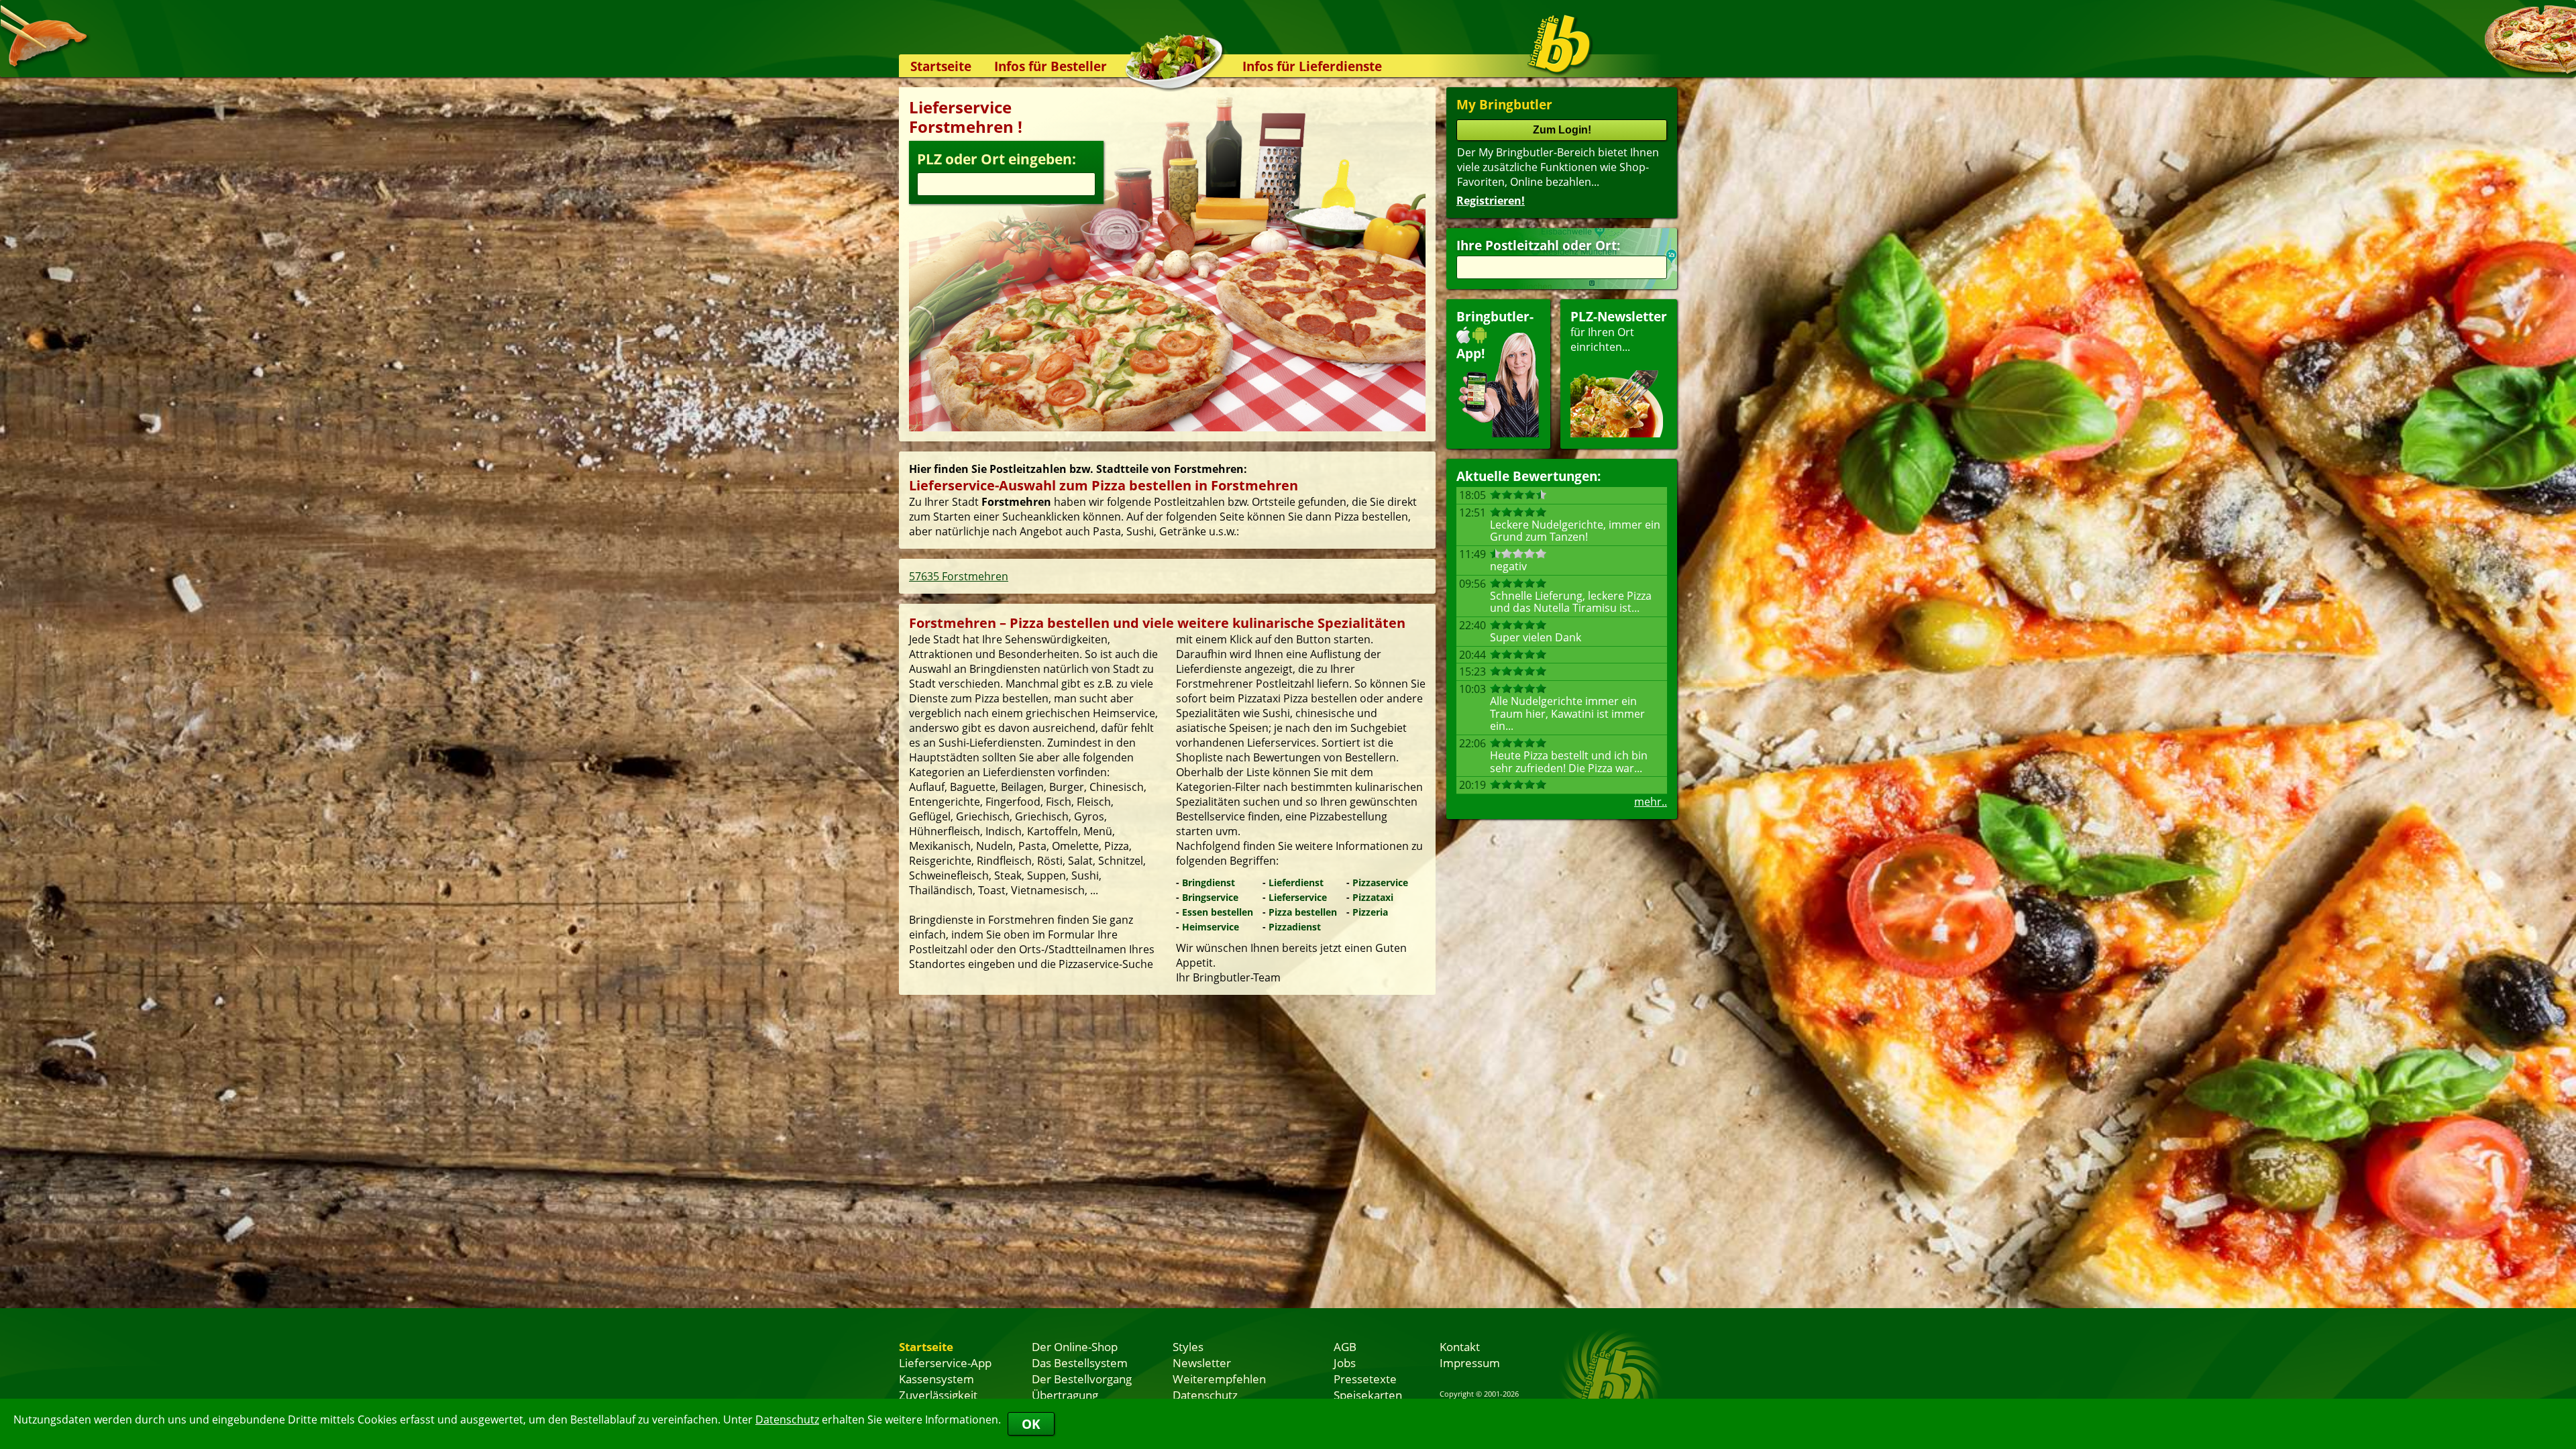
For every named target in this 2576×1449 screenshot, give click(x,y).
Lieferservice (1298, 897)
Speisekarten (1368, 1395)
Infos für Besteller (1051, 66)
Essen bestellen (1218, 912)
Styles (1188, 1346)
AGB (1345, 1346)
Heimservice (1211, 927)
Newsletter (1202, 1362)
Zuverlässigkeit (938, 1395)
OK (1031, 1424)
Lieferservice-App (945, 1362)
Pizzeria (1370, 912)
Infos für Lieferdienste (1312, 66)
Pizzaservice (1380, 882)
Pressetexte (1365, 1379)
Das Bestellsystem (1080, 1362)
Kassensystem (936, 1379)
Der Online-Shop (1075, 1346)
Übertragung (1065, 1395)
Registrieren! (1491, 201)
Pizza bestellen (1303, 912)
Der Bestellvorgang (1082, 1379)
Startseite (941, 66)
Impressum (1470, 1362)
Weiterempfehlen (1219, 1379)
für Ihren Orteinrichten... (1619, 331)
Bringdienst (1209, 882)
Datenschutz (787, 1419)
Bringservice (1210, 897)
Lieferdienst (1296, 882)
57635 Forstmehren (959, 576)
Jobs (1345, 1362)
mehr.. (1651, 802)
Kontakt (1460, 1346)
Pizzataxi (1373, 897)
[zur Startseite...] (1559, 44)
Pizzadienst (1295, 927)
